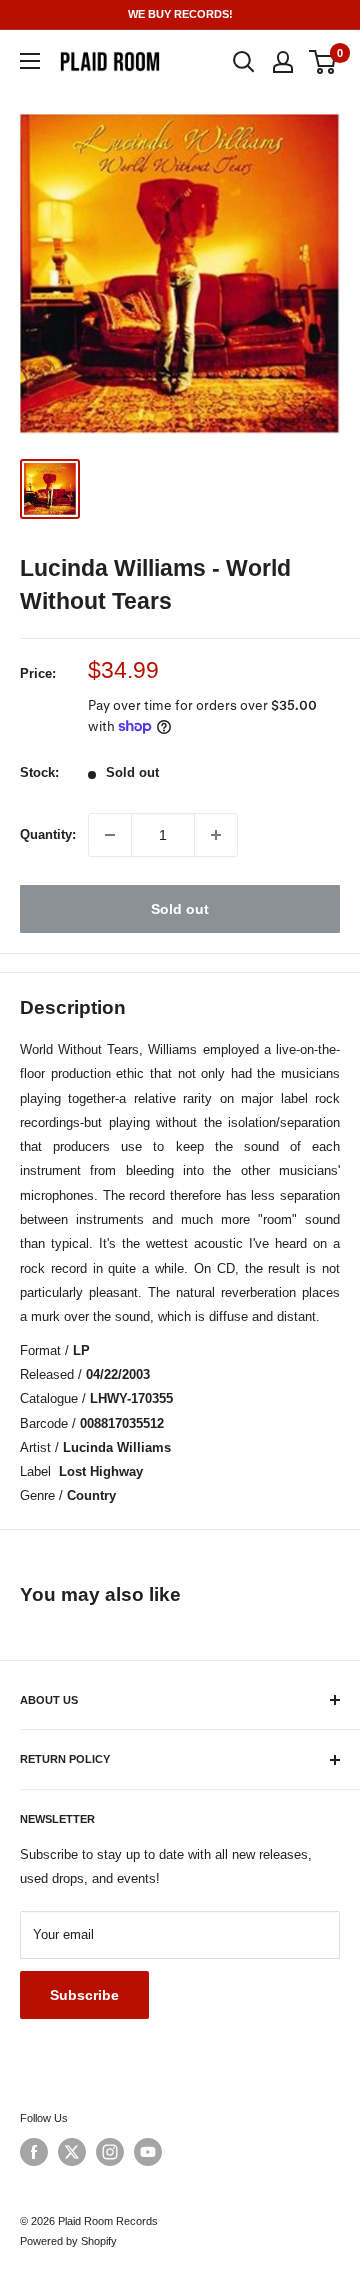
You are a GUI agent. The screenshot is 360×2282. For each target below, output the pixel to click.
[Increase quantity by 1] (216, 835)
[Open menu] (30, 61)
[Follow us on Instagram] (110, 2152)
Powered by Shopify (68, 2241)
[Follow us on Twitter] (72, 2152)
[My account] (283, 62)
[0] (323, 62)
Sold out (180, 909)
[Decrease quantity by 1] (110, 835)
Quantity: (48, 834)
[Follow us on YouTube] (148, 2152)
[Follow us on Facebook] (34, 2152)
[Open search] (244, 62)
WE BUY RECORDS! (180, 14)
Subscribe (84, 1995)
